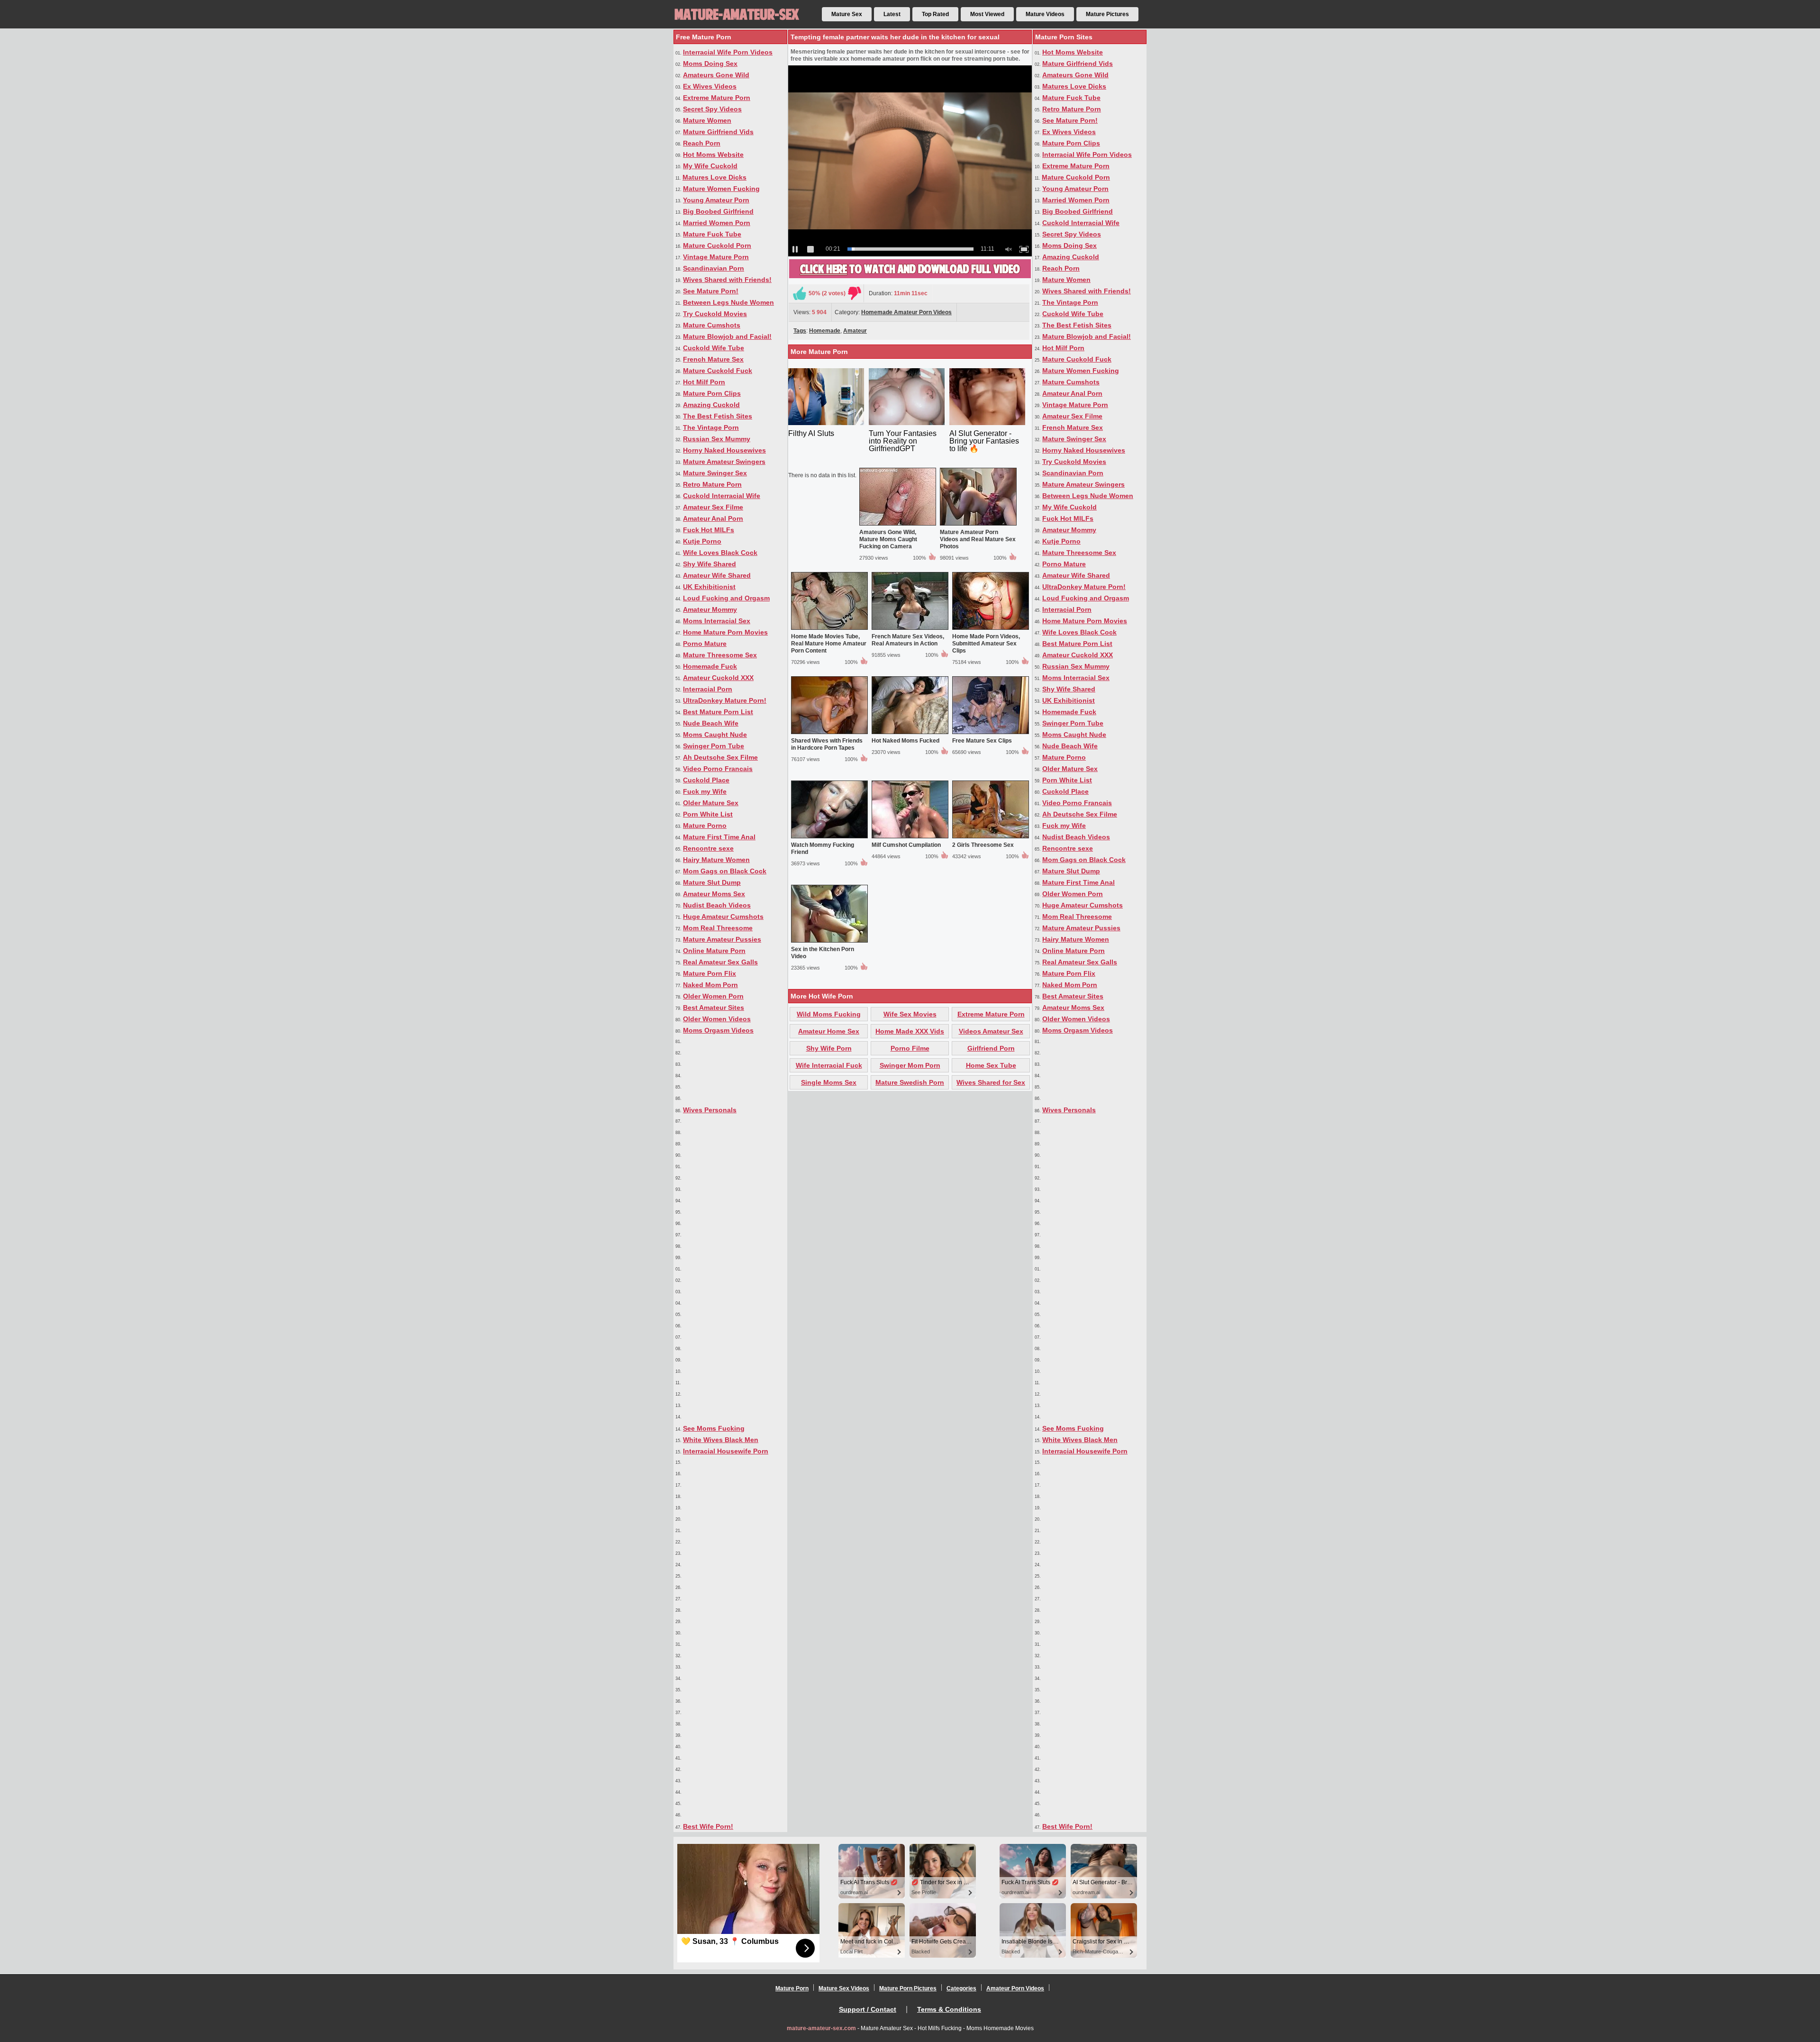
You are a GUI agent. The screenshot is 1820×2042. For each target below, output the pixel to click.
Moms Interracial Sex (717, 621)
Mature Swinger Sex (715, 473)
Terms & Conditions (949, 2009)
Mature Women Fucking (721, 189)
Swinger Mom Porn (910, 1065)
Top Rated (935, 14)
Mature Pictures (1107, 14)
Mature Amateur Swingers (724, 462)
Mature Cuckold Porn (717, 245)
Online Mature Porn (714, 951)
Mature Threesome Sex (720, 655)
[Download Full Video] (910, 276)
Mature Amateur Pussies (722, 939)
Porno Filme (910, 1048)
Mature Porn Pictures (908, 1988)
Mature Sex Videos (844, 1988)
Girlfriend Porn (991, 1048)
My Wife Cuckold (710, 166)
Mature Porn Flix (710, 973)
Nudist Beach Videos (717, 905)
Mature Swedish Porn (910, 1082)
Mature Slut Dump (712, 882)
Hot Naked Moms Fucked (905, 741)
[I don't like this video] (855, 293)
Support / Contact (868, 2009)
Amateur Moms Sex (714, 894)
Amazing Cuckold (711, 405)
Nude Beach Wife (711, 723)
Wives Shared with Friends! (727, 280)
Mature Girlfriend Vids (718, 132)
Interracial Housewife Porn (726, 1451)
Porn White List (708, 814)
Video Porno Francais (718, 769)
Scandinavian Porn (714, 268)
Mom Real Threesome (718, 928)
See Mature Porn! (711, 291)
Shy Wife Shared (710, 564)
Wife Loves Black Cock (720, 553)
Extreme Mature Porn (717, 98)
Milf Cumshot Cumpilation (906, 845)
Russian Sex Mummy (717, 439)
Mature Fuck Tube (712, 234)
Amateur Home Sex (829, 1031)
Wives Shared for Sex (991, 1082)
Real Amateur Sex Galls (720, 962)
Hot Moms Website (713, 154)
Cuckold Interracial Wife (722, 496)
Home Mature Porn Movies (725, 632)
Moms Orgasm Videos (718, 1030)
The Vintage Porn (711, 427)
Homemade (825, 331)
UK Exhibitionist (709, 587)
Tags (800, 331)
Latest (892, 14)
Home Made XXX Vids (910, 1031)
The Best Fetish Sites (718, 416)
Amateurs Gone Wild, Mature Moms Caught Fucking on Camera (888, 539)
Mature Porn (792, 1988)
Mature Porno (705, 826)
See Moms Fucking (714, 1428)
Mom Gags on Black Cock (725, 871)
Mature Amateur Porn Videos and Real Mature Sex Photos (978, 539)
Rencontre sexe (708, 848)
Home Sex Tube (991, 1065)
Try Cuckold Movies (715, 314)
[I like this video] (800, 293)
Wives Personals (710, 1110)
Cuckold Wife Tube (714, 348)
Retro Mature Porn (712, 484)
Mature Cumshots (712, 325)
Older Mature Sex (711, 803)
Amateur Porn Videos (1015, 1988)
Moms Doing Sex (710, 64)
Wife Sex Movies (910, 1014)
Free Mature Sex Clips (982, 741)
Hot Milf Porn (704, 382)
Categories (961, 1988)
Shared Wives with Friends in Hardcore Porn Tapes (827, 744)
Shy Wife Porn (829, 1048)
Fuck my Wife (705, 791)
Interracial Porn (708, 689)
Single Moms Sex (829, 1082)
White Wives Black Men (721, 1440)
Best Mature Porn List (718, 712)
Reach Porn (702, 143)
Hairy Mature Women (716, 860)
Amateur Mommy (710, 609)
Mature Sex (847, 14)
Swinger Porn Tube (714, 746)
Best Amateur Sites (714, 1007)
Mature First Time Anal (719, 837)
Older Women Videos (717, 1019)
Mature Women (707, 120)
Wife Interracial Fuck (829, 1065)
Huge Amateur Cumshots (723, 917)
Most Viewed (987, 14)
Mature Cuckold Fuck (718, 371)
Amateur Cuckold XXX (718, 678)
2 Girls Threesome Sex (983, 845)
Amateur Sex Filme (713, 507)
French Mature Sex (713, 359)
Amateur (855, 331)
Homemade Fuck (710, 666)
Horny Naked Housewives (724, 450)
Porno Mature (705, 644)
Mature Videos (1045, 14)
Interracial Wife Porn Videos (728, 52)
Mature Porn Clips (712, 393)
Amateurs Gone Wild (716, 75)
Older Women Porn (713, 996)
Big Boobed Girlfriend (718, 211)
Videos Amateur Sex (991, 1031)
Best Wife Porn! (708, 1826)
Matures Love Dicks (714, 177)
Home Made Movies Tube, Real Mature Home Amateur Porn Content (829, 644)
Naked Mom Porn (710, 985)
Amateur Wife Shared (717, 575)
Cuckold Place (706, 780)
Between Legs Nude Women (728, 302)
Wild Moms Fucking (829, 1014)
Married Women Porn (717, 223)
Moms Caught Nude (715, 735)
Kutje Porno (702, 541)
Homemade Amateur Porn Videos (906, 312)
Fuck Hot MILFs (709, 530)
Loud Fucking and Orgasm (726, 598)
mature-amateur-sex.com (821, 2028)
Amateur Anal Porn (713, 518)
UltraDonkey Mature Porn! (725, 700)
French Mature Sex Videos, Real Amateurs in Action (908, 640)
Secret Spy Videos (712, 109)
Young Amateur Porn (716, 200)
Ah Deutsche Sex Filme (720, 757)
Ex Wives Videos (710, 86)
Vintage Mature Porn (716, 257)
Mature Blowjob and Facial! (727, 336)
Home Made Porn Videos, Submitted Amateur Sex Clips (986, 644)
